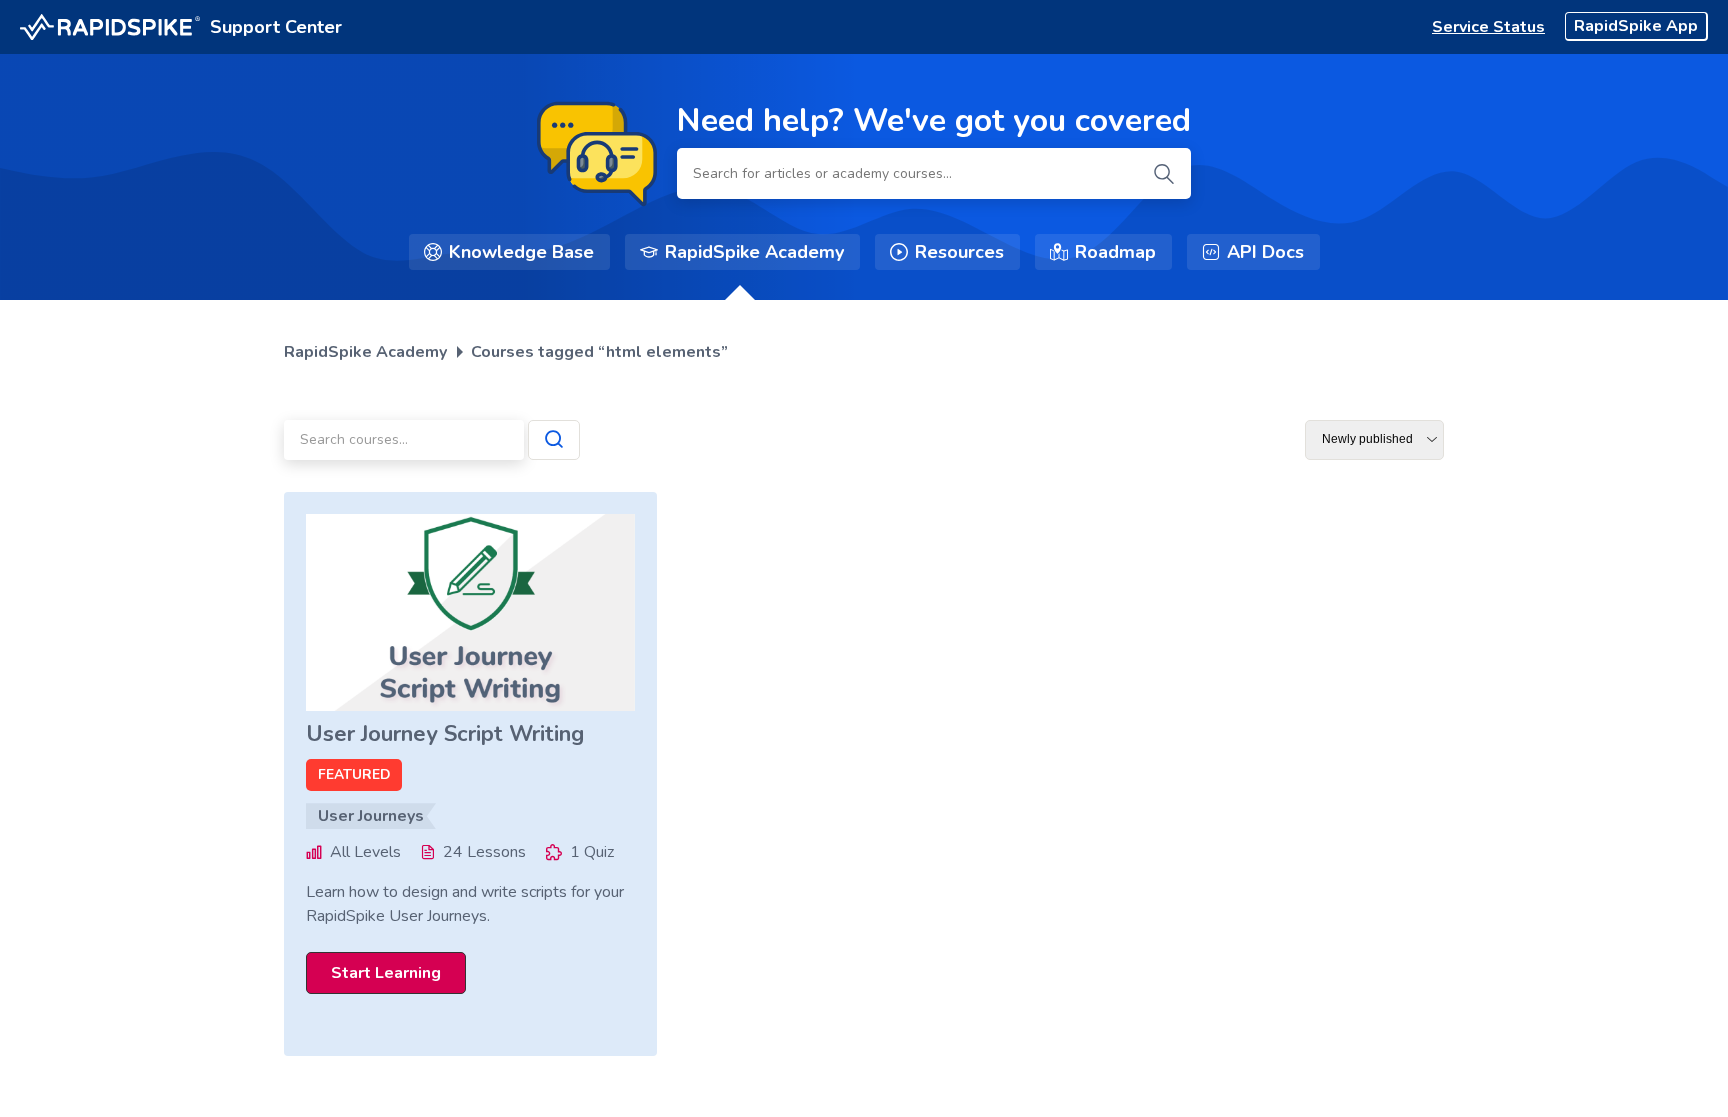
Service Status (1488, 27)
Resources (959, 252)
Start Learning (386, 973)
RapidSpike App (1636, 26)
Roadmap (1115, 252)
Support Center (276, 27)
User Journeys (371, 816)
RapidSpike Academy (754, 252)
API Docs (1265, 252)
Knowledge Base (521, 252)
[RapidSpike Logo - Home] (110, 27)
